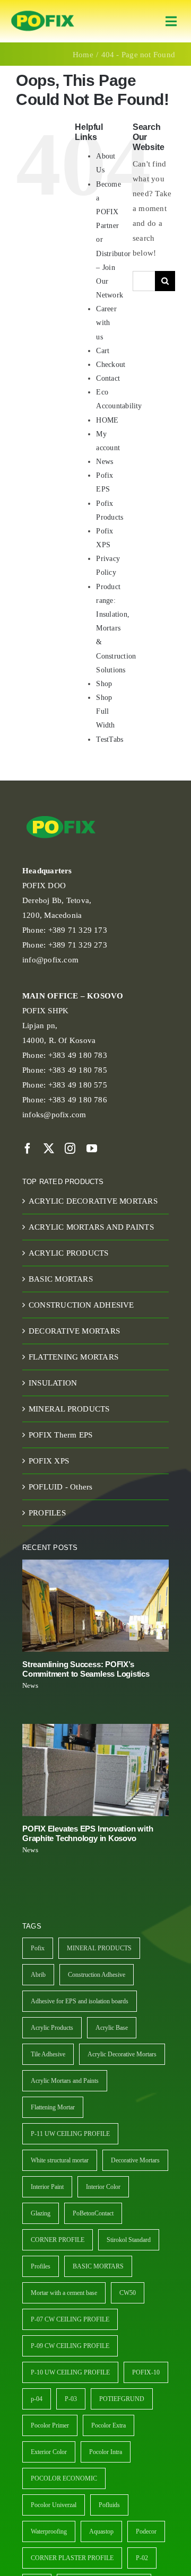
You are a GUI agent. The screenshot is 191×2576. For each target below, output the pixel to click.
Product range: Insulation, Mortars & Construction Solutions (116, 628)
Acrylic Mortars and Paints (65, 2081)
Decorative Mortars (135, 2160)
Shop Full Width (105, 711)
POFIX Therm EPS (60, 1435)
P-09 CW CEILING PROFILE (70, 2346)
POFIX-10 (146, 2372)
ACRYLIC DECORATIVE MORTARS (93, 1201)
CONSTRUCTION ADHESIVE (81, 1305)
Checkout (111, 365)
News (105, 462)
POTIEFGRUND (122, 2399)
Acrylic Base (112, 2028)
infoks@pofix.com (54, 1115)
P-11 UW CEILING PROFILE (70, 2134)
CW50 (128, 2293)
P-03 (71, 2399)
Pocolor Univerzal (54, 2505)
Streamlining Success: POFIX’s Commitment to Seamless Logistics (86, 1669)
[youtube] (92, 1149)
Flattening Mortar (53, 2107)
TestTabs (110, 739)
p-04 (37, 2399)
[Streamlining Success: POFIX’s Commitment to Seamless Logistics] (95, 1606)
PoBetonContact (93, 2213)
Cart (103, 351)
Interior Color (103, 2187)
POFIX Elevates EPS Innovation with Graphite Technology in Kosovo (88, 1833)
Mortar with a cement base (64, 2293)
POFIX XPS (49, 1461)
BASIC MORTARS (61, 1279)
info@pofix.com (50, 960)
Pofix (38, 1948)
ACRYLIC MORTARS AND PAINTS (91, 1227)
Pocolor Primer (50, 2425)
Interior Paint (47, 2187)
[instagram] (70, 1149)
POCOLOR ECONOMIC (64, 2478)
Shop (104, 684)
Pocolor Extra (108, 2425)
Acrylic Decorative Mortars (122, 2054)
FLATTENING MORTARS (73, 1357)
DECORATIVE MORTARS (74, 1331)
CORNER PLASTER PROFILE (72, 2558)
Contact (108, 378)
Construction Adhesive (97, 1975)
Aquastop (101, 2531)
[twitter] (49, 1149)
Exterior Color (49, 2452)
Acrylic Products (52, 2028)
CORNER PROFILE (58, 2240)
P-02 (142, 2558)
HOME (107, 420)
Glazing (41, 2213)
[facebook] (28, 1149)
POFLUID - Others (61, 1487)
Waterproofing (49, 2531)
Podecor (146, 2531)
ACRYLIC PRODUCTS (69, 1253)
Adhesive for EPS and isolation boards (80, 2001)
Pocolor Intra (106, 2452)
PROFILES (47, 1513)
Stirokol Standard (129, 2240)
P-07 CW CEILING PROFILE (70, 2319)
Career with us (106, 323)
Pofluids (109, 2505)
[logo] (43, 11)
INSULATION (53, 1383)
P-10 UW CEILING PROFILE (70, 2372)
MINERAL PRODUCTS (69, 1409)
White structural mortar (60, 2160)
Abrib (38, 1975)
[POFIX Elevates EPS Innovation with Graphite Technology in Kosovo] (95, 1770)
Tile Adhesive (48, 2054)
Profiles (41, 2266)
